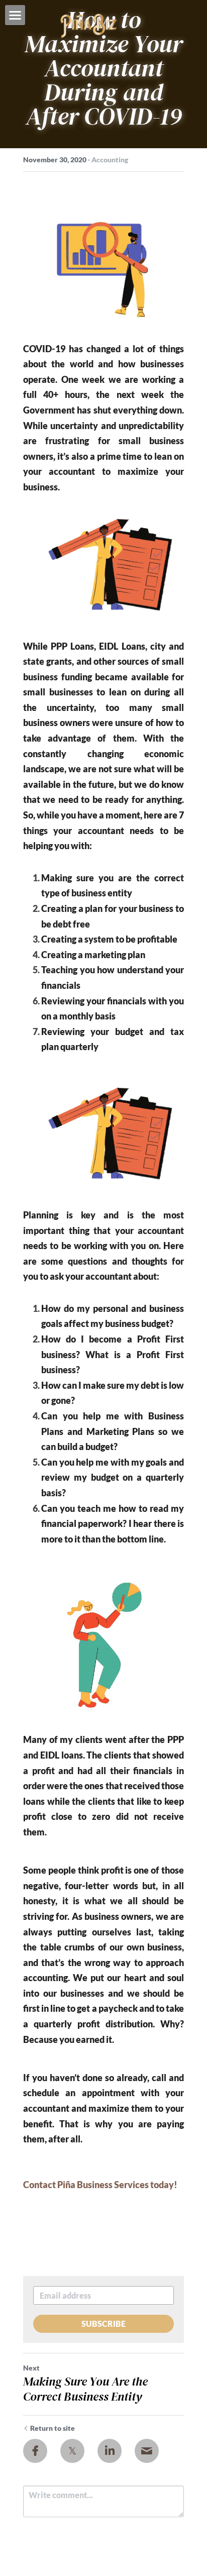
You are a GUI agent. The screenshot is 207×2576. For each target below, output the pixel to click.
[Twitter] (72, 2451)
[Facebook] (35, 2451)
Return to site (53, 2428)
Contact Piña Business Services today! (100, 2185)
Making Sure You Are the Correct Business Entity (85, 2389)
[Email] (147, 2451)
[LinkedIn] (110, 2451)
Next (31, 2368)
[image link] (89, 25)
